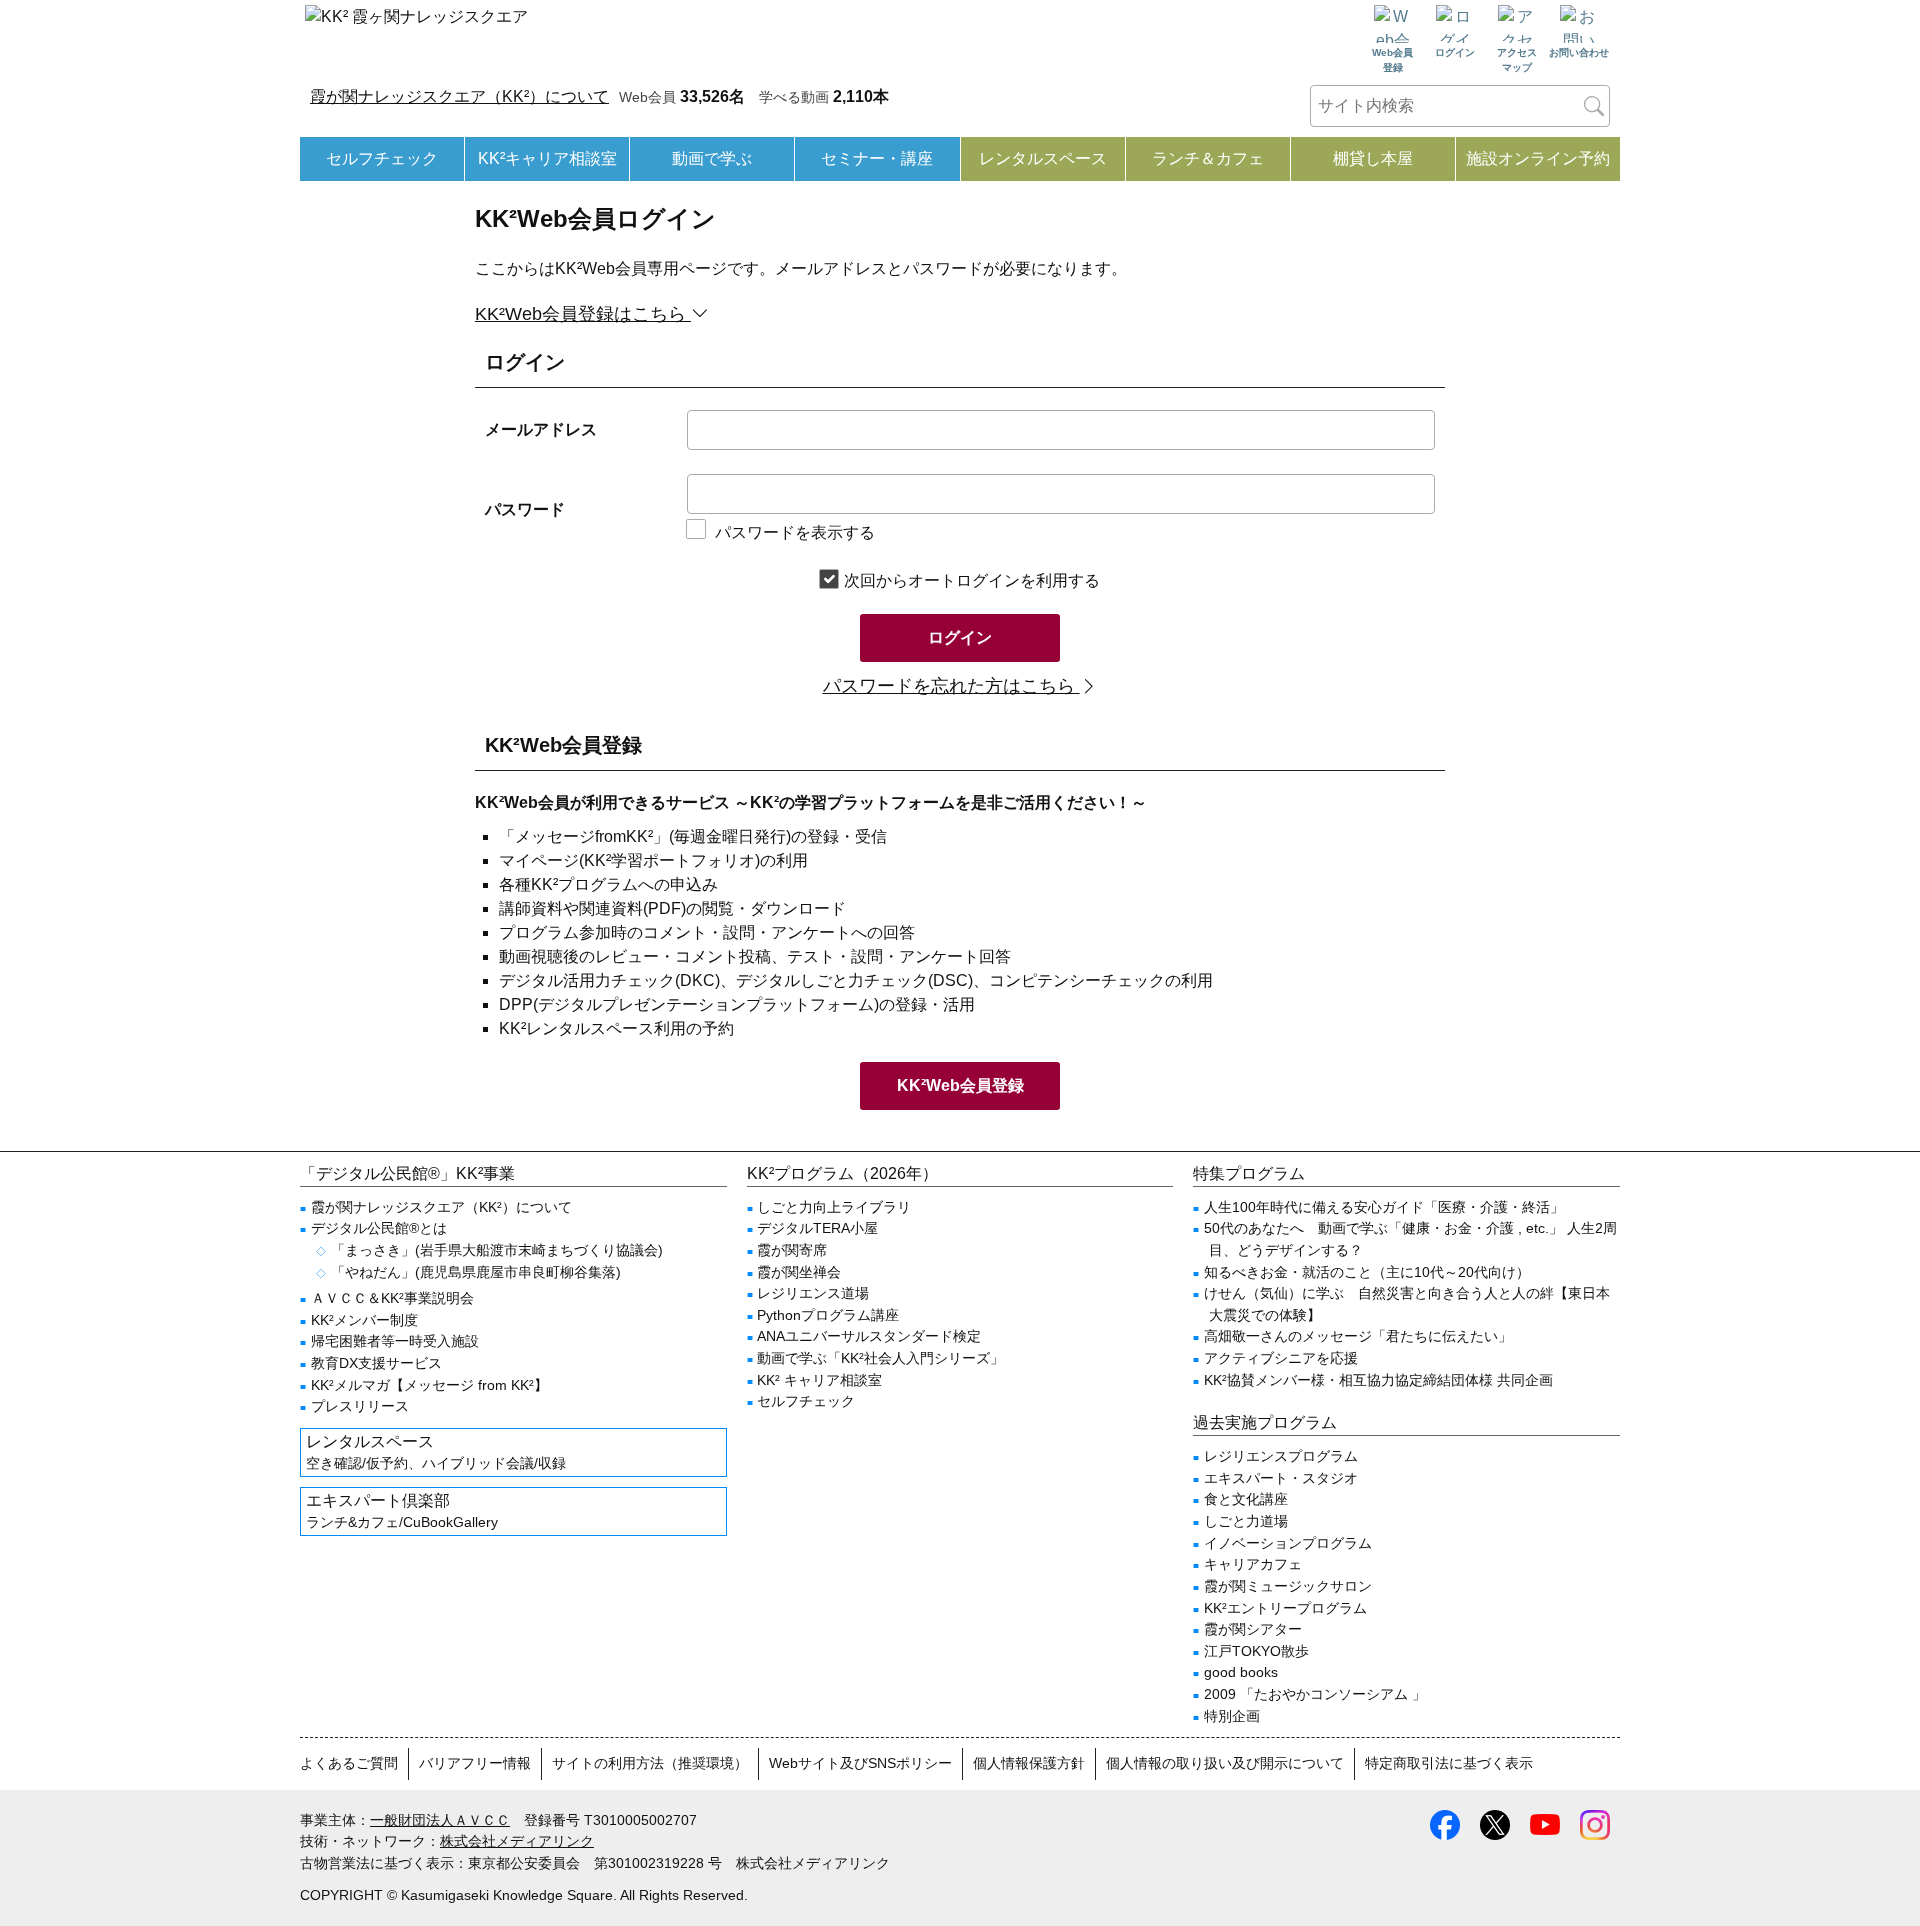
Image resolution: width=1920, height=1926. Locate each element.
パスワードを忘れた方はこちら (951, 686)
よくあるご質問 (349, 1763)
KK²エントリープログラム (1285, 1608)
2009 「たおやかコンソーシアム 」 (1315, 1694)
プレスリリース (360, 1406)
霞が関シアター (1253, 1629)
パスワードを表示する (795, 532)
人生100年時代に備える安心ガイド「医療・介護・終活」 (1384, 1207)
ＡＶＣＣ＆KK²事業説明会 (392, 1298)
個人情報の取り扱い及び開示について (1225, 1763)
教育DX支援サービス (376, 1363)
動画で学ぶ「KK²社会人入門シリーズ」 (880, 1358)
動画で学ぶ (712, 158)
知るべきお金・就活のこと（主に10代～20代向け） (1367, 1272)
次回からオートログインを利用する (972, 580)
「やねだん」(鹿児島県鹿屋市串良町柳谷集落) (476, 1272)
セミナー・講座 (877, 158)
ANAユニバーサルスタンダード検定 (869, 1336)
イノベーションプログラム (1288, 1543)
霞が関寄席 (792, 1250)
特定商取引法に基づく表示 (1449, 1763)
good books (1241, 1672)
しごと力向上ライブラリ (834, 1207)
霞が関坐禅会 (799, 1272)
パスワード (525, 509)
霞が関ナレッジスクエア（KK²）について (459, 96)
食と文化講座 (1246, 1499)
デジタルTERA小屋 (817, 1228)
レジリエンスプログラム (1281, 1456)
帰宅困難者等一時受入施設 (395, 1341)
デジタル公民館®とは (379, 1228)
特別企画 (1232, 1716)
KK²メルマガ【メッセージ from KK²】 (429, 1385)
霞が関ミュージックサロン (1288, 1586)
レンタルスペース (1043, 158)
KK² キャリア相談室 (819, 1380)
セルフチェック (382, 158)
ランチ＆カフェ (1208, 158)
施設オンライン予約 (1538, 158)
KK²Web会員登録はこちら (583, 314)
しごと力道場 (1246, 1521)
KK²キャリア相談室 (547, 158)
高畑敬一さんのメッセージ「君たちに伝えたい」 (1358, 1336)
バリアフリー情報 (475, 1763)
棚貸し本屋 (1373, 158)
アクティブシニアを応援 (1281, 1358)
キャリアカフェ (1253, 1564)
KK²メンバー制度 (364, 1320)
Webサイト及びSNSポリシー (860, 1763)
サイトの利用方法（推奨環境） (650, 1763)
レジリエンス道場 (813, 1293)
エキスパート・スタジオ (1281, 1478)
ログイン (960, 637)
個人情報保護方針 (1029, 1763)
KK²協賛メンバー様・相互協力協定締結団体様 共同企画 (1378, 1380)
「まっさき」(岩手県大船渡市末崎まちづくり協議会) (497, 1250)
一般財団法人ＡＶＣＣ (440, 1820)
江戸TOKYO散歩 (1256, 1651)
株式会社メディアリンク (517, 1841)
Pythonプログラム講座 (828, 1315)
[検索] (1594, 106)
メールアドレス (541, 429)
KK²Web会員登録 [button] (960, 1085)
